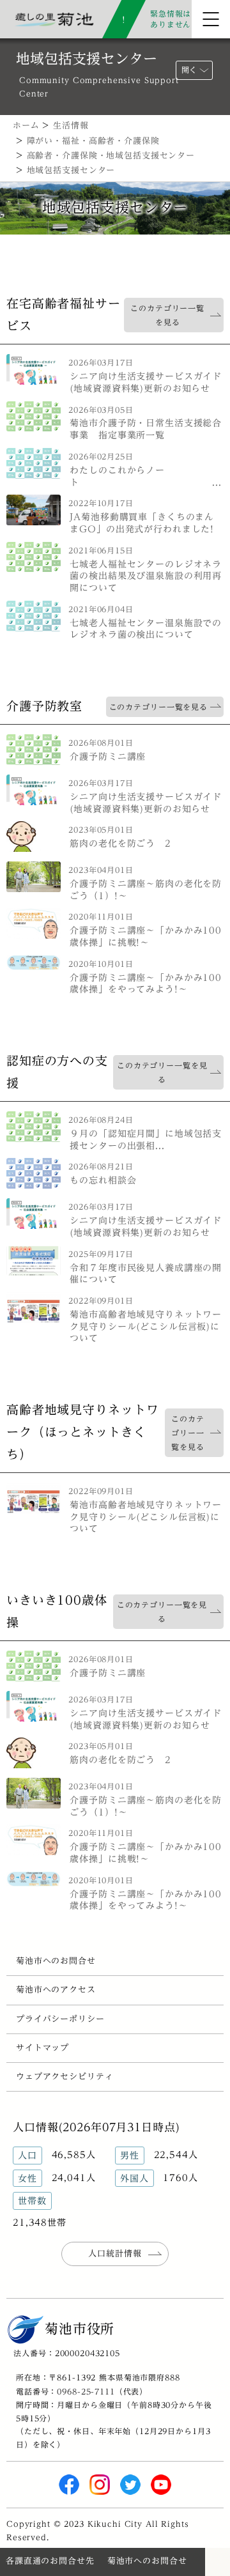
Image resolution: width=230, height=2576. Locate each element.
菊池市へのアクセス (56, 1990)
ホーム (26, 126)
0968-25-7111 (86, 2391)
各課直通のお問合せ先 (50, 2561)
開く (189, 70)
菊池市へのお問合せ (56, 1961)
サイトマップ (42, 2048)
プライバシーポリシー (60, 2019)
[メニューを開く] (211, 19)
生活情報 (71, 126)
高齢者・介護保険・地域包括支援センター (111, 156)
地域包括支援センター (71, 170)
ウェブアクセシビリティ (65, 2077)
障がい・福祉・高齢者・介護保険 (93, 141)
